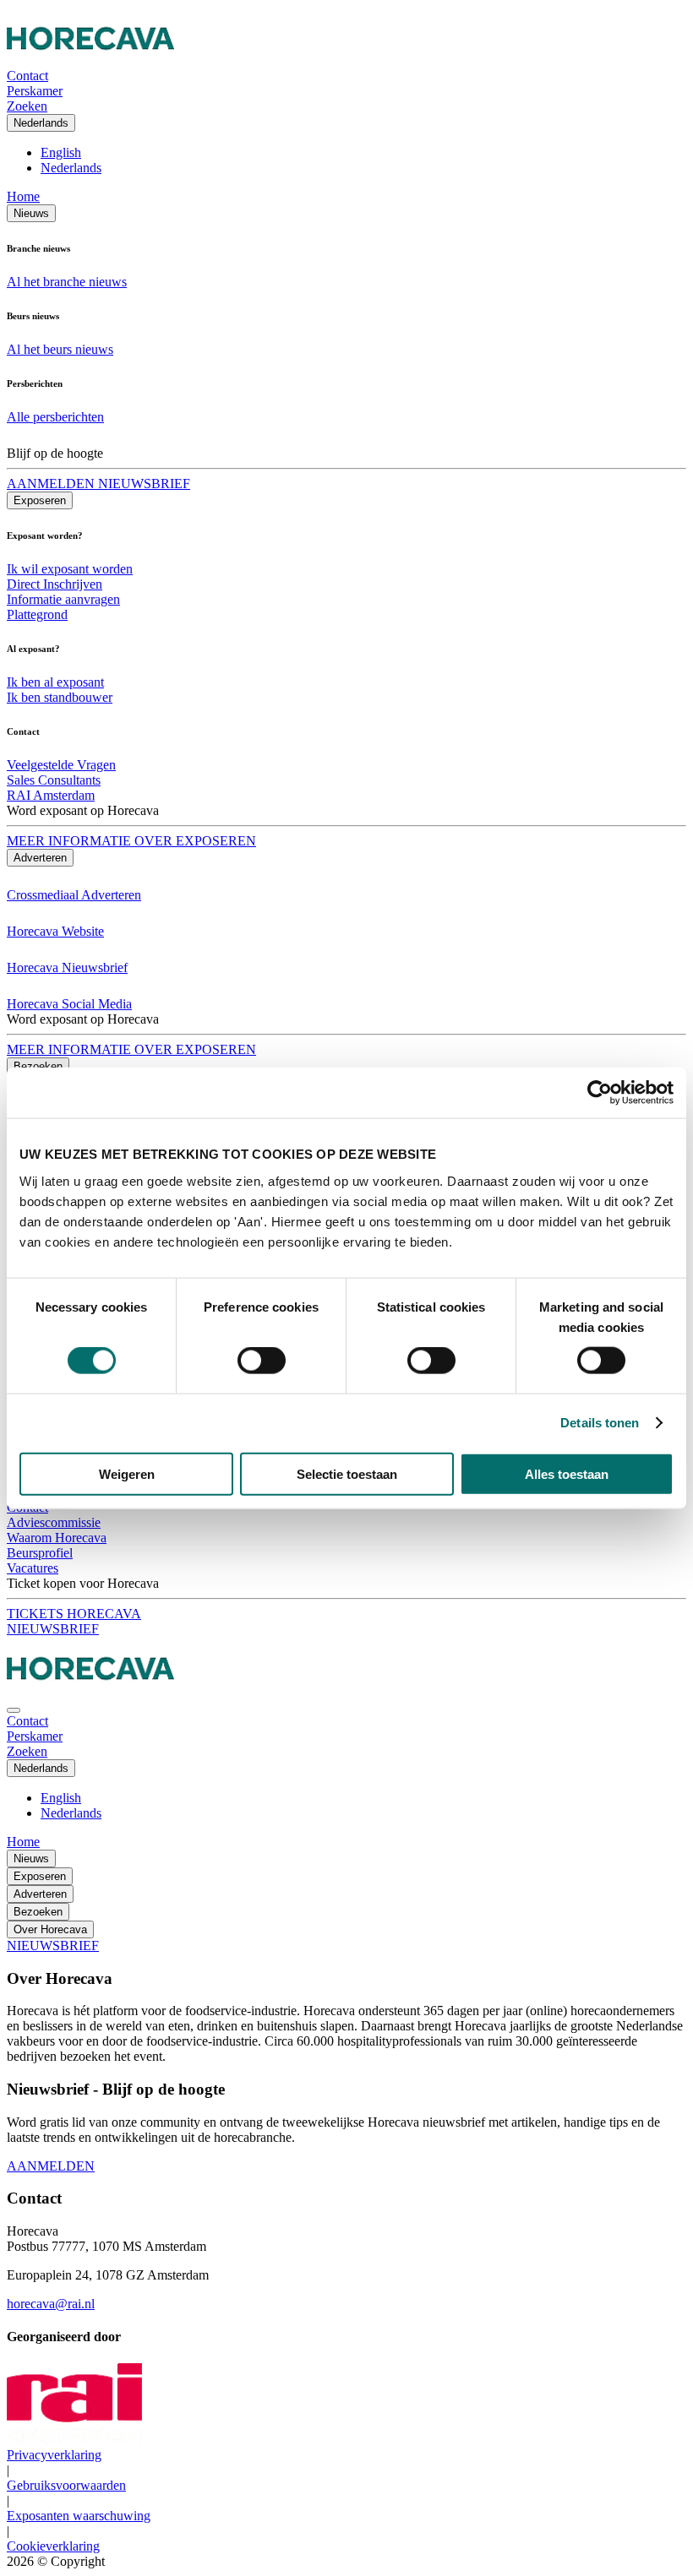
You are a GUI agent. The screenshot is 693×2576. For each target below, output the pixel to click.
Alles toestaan (567, 1473)
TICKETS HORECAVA (74, 1614)
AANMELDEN (51, 2166)
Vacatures (33, 1568)
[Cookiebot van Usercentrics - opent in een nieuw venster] (600, 1093)
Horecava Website (55, 931)
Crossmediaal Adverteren (74, 895)
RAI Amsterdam (51, 795)
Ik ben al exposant (55, 682)
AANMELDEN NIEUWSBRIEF (98, 484)
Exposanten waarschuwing (79, 2516)
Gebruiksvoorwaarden (66, 2485)
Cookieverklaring (53, 2546)
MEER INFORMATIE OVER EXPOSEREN (131, 841)
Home (23, 196)
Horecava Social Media (69, 1004)
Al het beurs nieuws (60, 349)
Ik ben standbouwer (60, 697)
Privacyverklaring (54, 2455)
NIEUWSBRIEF (53, 1629)
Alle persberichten (55, 417)
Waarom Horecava (57, 1538)
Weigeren (127, 1473)
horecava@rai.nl (51, 2304)
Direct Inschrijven (55, 584)
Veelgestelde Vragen (61, 765)
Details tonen (600, 1423)
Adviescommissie (54, 1522)
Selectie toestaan (347, 1473)
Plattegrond (37, 614)
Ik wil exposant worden (70, 569)
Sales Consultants (54, 780)
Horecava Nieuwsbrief (67, 967)
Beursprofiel (40, 1553)
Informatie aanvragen (63, 599)
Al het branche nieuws (67, 282)
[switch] (262, 1361)
